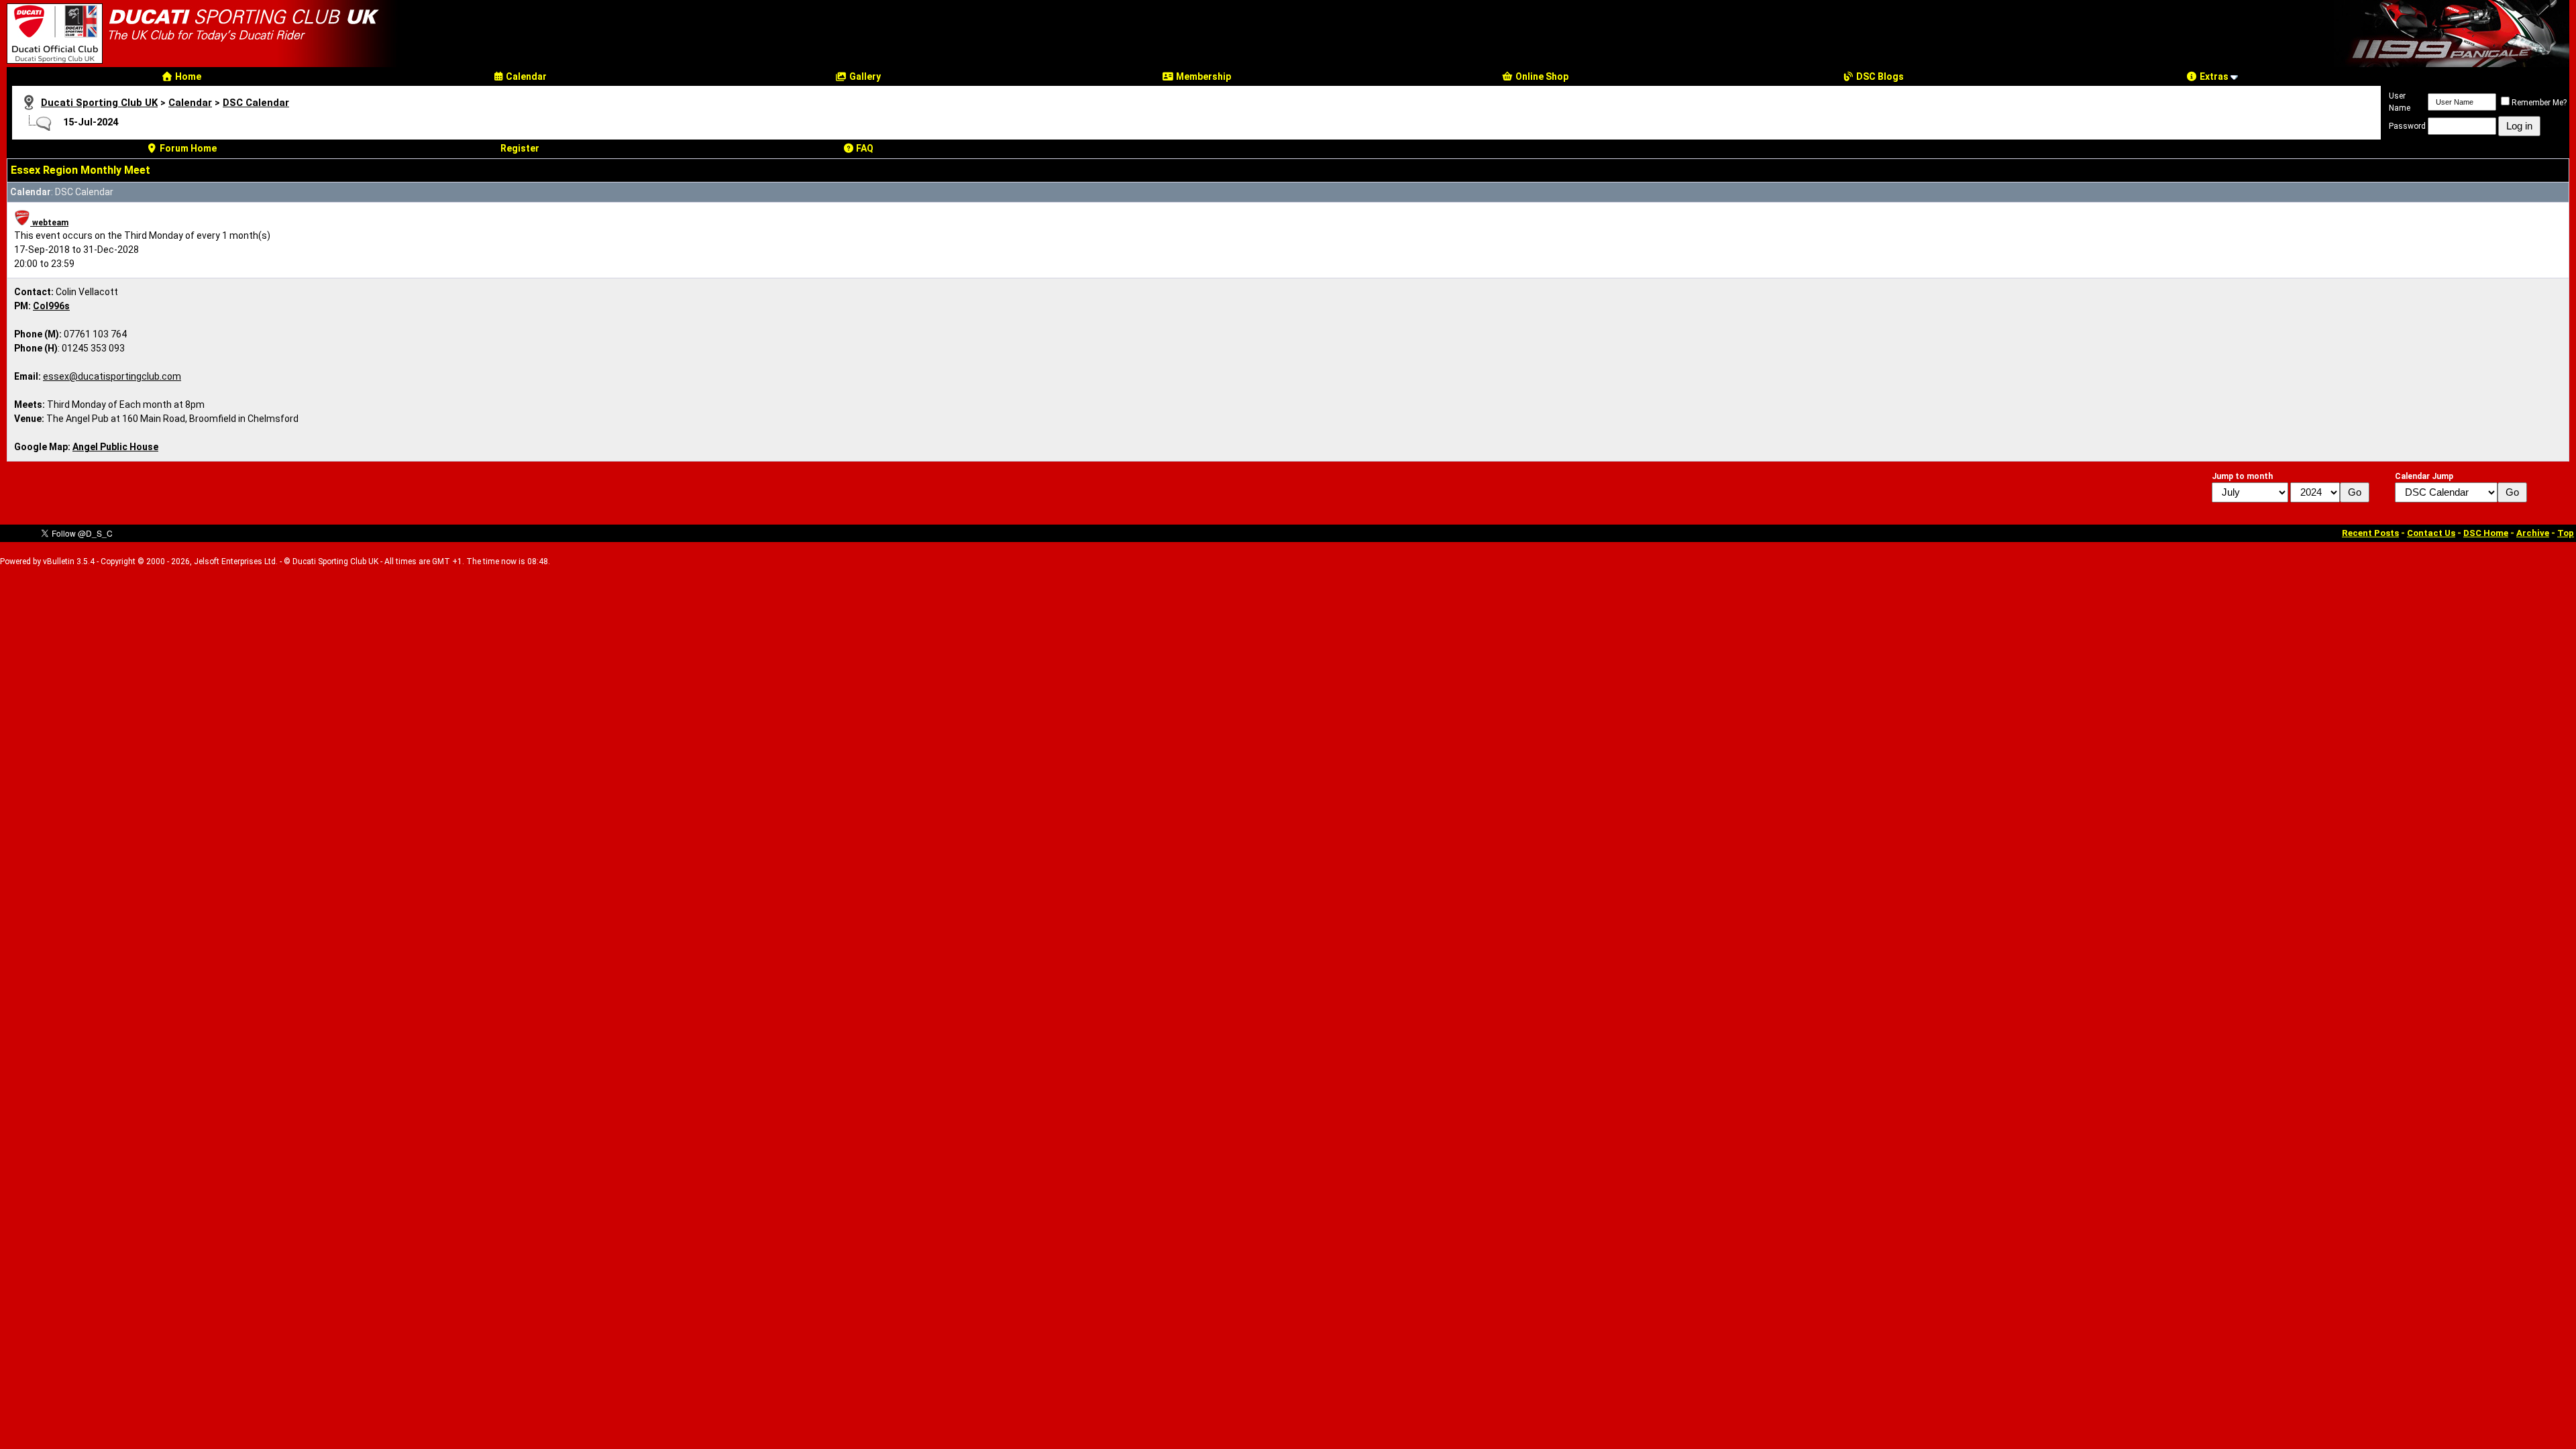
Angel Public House (115, 447)
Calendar (525, 76)
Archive (2533, 533)
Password (2407, 126)
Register (520, 148)
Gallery (864, 76)
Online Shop (1541, 76)
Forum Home (187, 148)
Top (2566, 533)
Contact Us (2431, 533)
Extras (2213, 76)
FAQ (864, 148)
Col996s (51, 306)
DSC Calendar (256, 103)
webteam (49, 223)
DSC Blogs (1879, 76)
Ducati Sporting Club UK (99, 103)
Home (187, 76)
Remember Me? (2539, 103)
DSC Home (2486, 533)
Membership (1202, 76)
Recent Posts (2370, 533)
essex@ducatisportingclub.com (112, 376)
